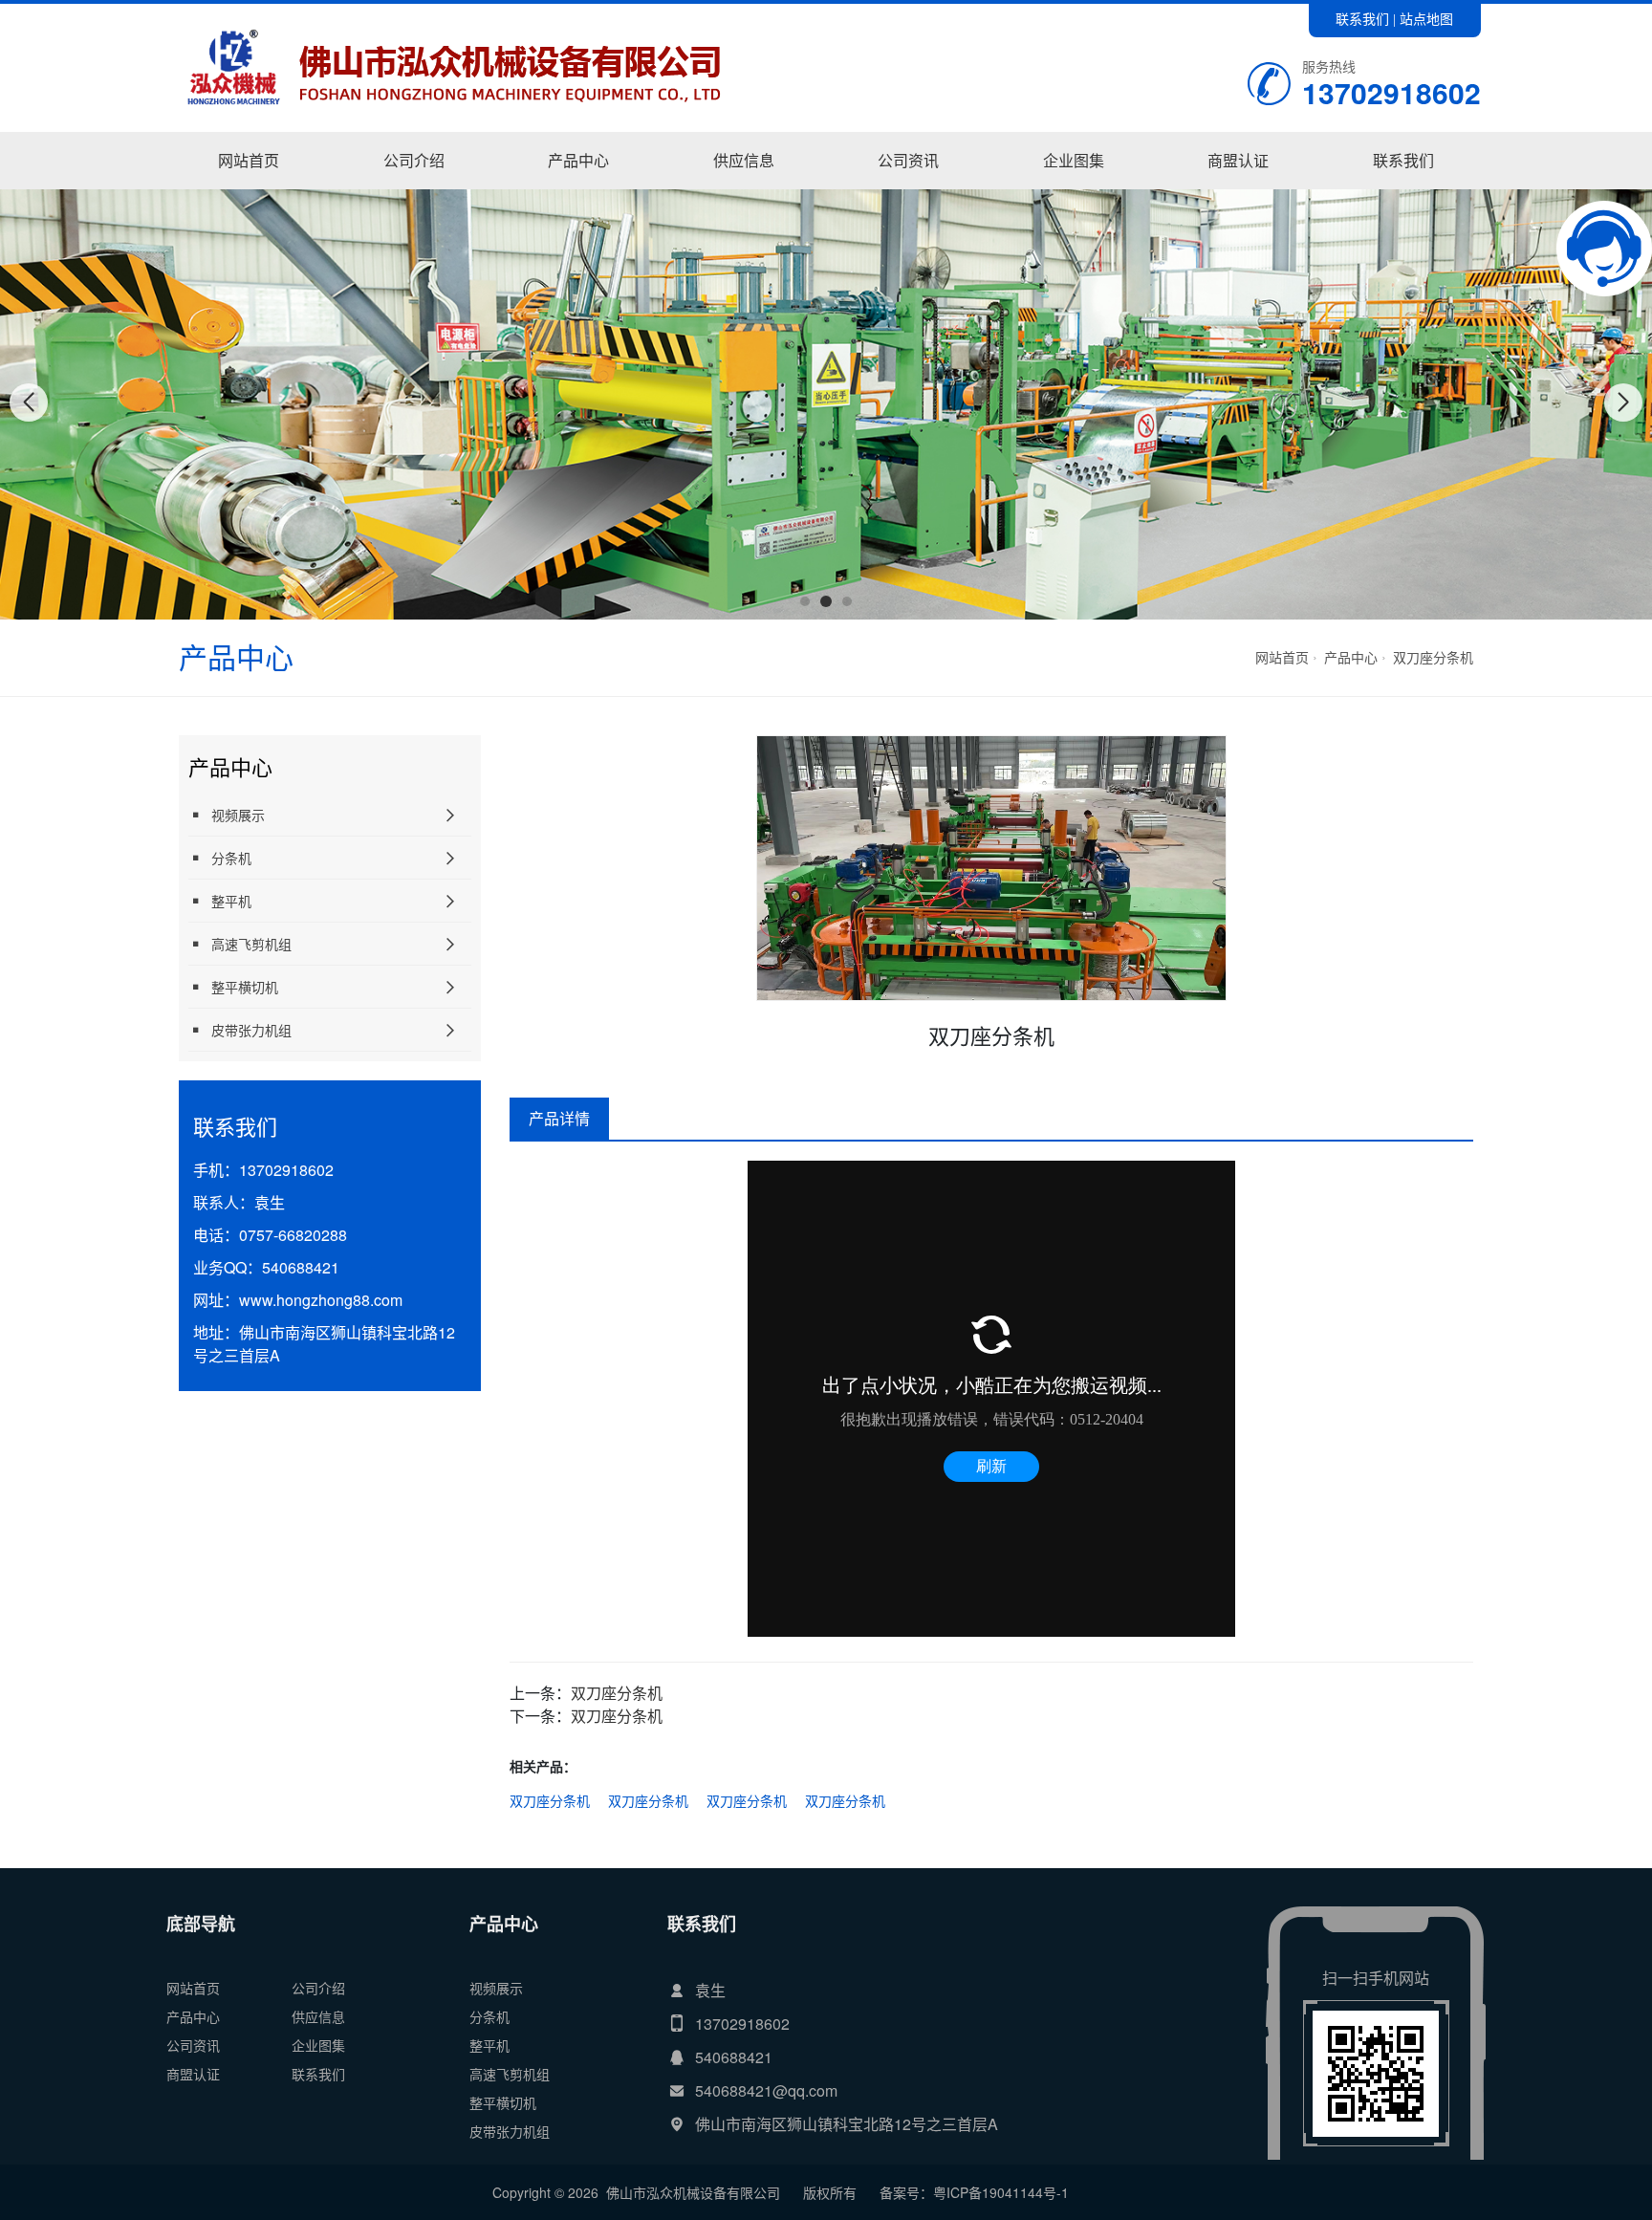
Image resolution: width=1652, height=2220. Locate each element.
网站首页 (249, 160)
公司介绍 (414, 160)
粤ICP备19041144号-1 (1001, 2192)
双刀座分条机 (1433, 657)
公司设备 (1074, 188)
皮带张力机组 (251, 1030)
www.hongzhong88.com (321, 1300)
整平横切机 (245, 987)
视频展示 (579, 188)
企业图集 (1074, 160)
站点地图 (1426, 18)
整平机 (231, 901)
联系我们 (1362, 18)
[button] (805, 601)
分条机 (231, 858)
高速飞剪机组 (251, 944)
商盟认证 (1238, 160)
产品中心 (578, 160)
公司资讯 (908, 160)
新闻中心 (909, 188)
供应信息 (744, 160)
